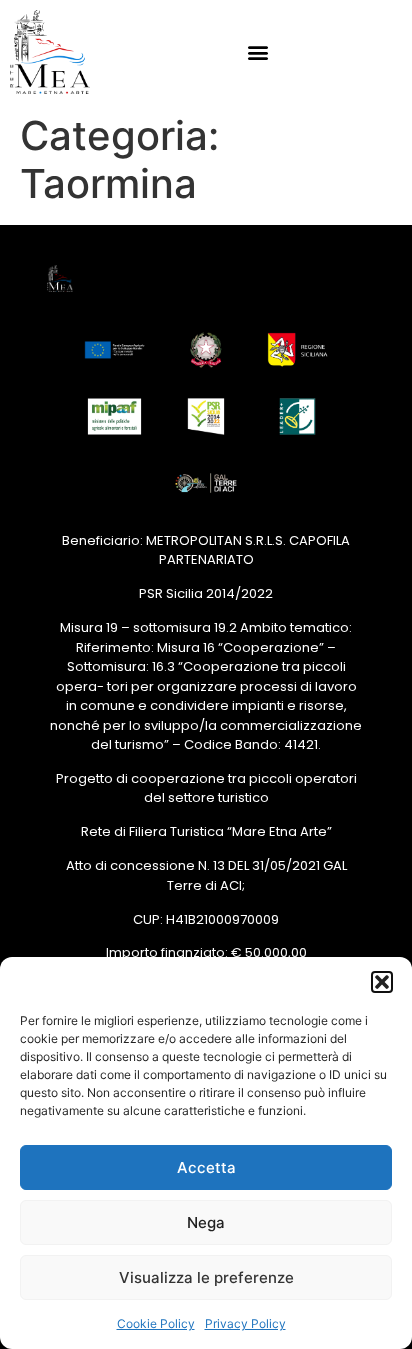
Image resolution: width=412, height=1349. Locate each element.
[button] (382, 982)
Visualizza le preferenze (206, 1277)
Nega (206, 1222)
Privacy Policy (245, 1323)
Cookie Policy (156, 1323)
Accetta (206, 1167)
